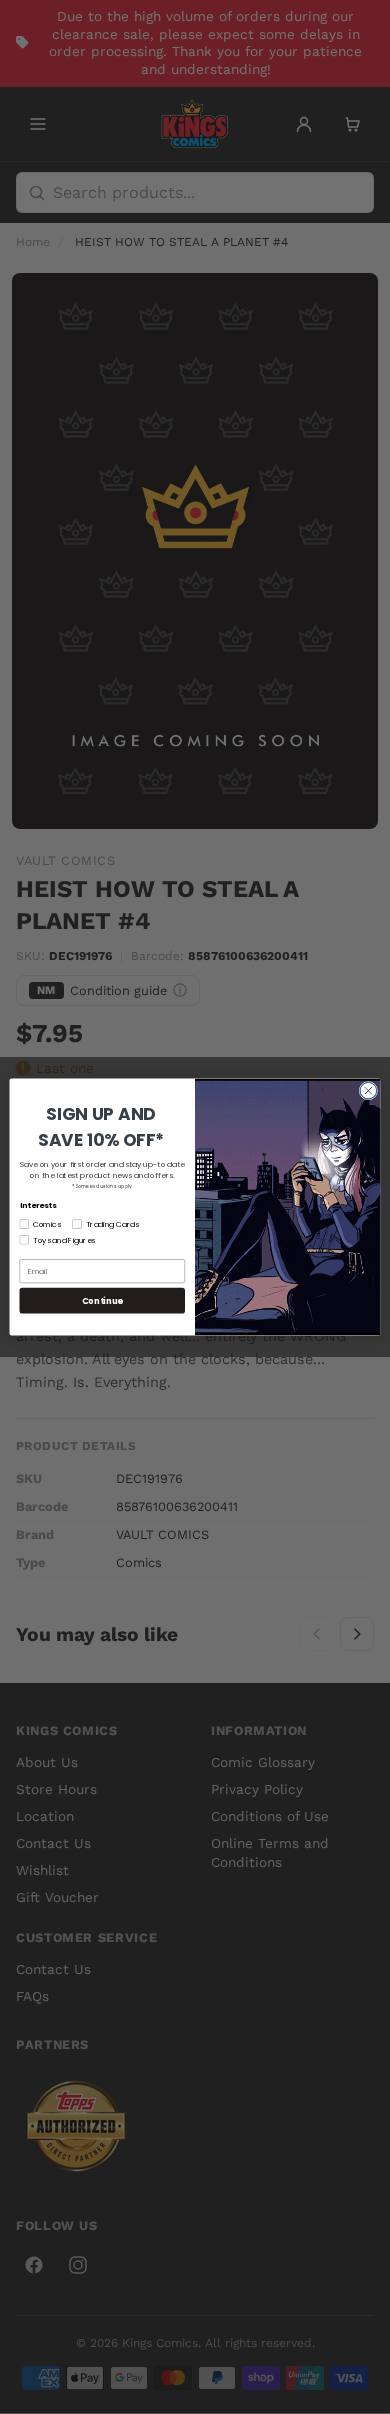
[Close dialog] (368, 1090)
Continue (102, 1300)
